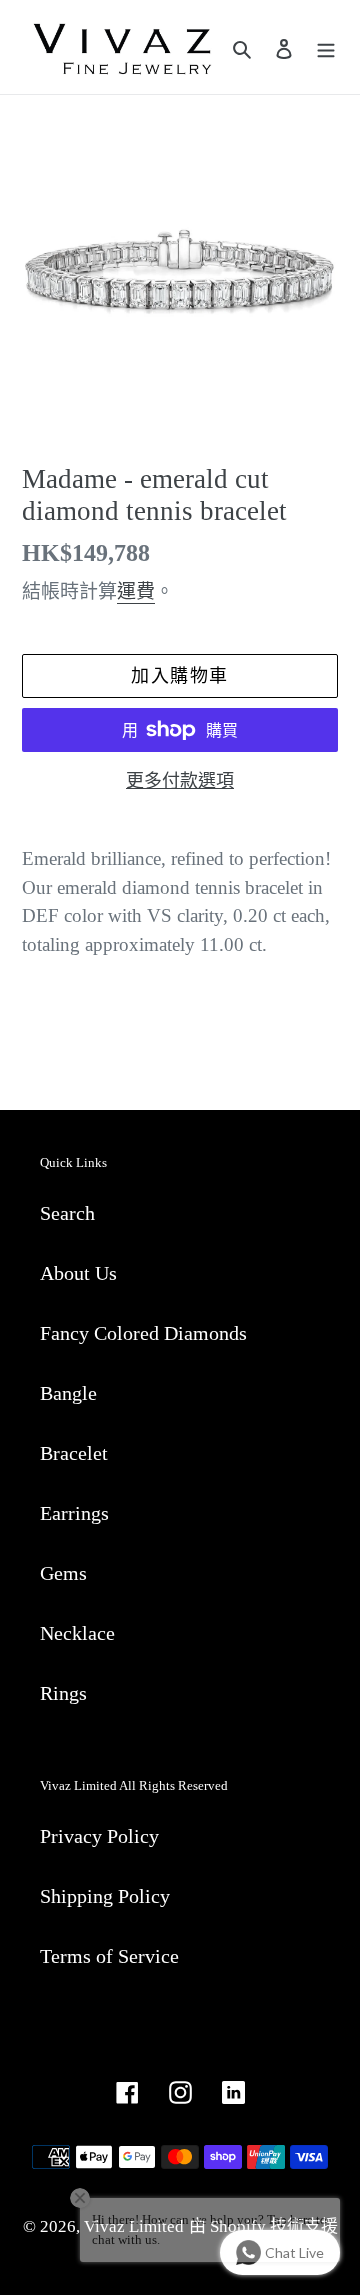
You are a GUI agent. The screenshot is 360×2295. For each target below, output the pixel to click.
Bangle (68, 1393)
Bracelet (74, 1453)
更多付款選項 (180, 781)
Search (67, 1213)
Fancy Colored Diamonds (143, 1333)
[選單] (326, 47)
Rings (63, 1693)
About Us (78, 1273)
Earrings (74, 1513)
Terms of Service (109, 1956)
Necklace (77, 1633)
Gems (63, 1573)
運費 (136, 591)
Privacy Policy (99, 1836)
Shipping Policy (105, 1896)
